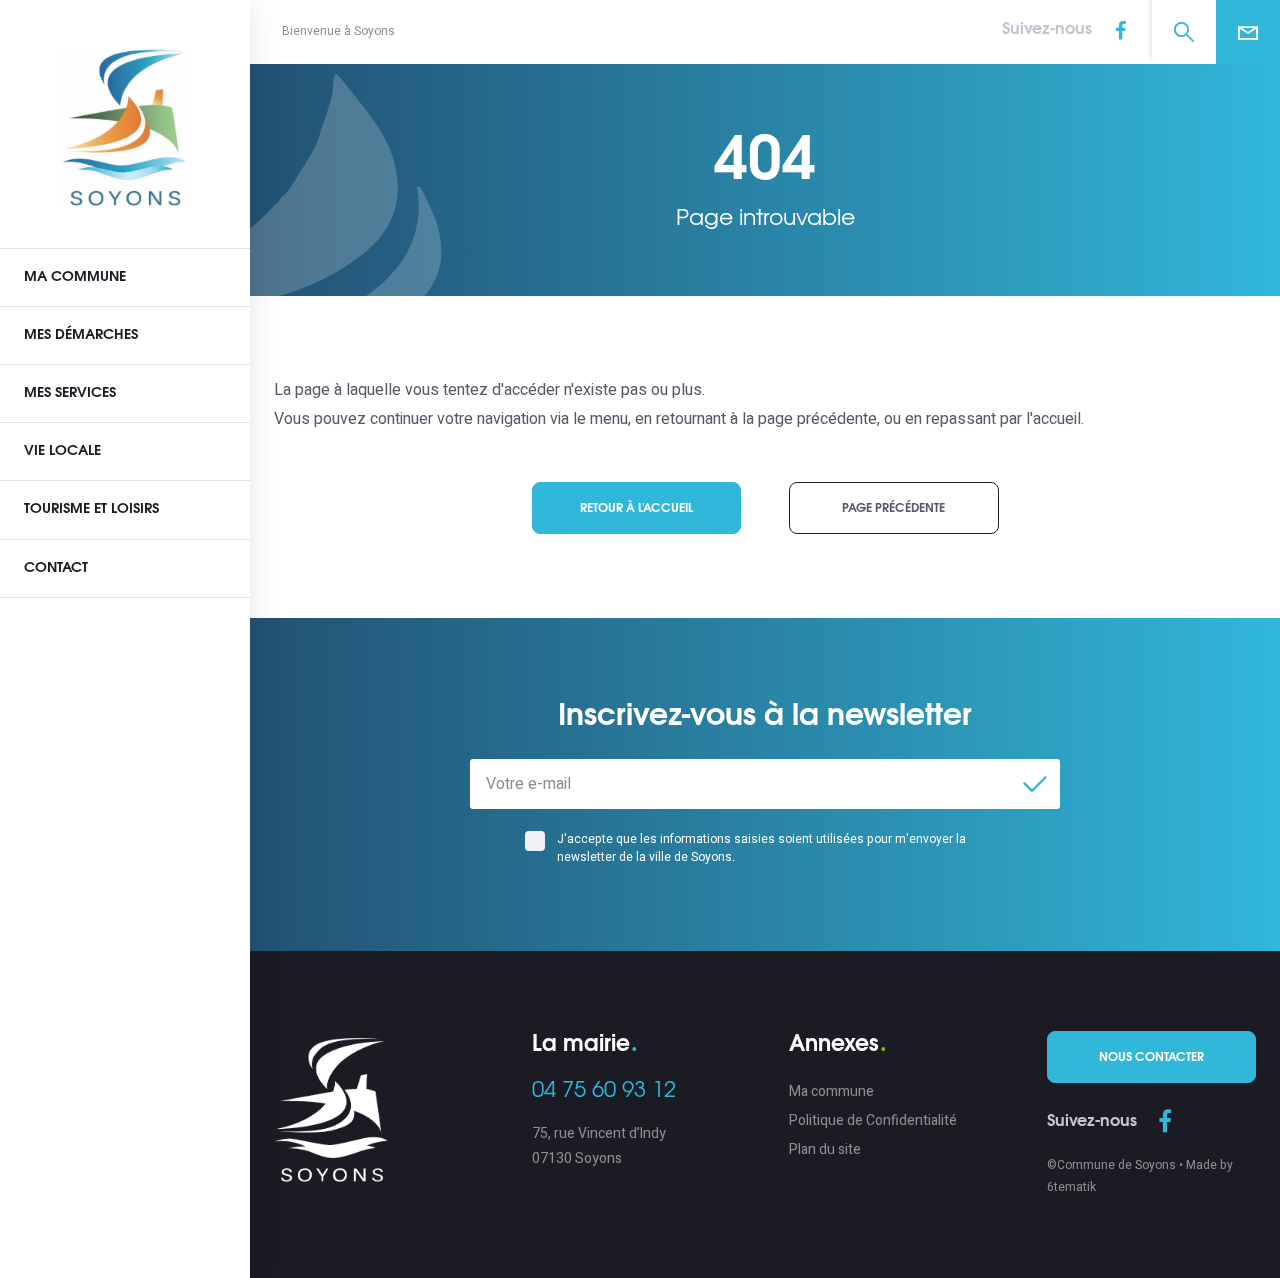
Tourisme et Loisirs (91, 509)
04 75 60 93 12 (604, 1090)
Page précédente (893, 508)
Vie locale (62, 451)
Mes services (70, 393)
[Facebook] (1120, 32)
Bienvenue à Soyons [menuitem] (338, 31)
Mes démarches (81, 335)
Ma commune (75, 277)
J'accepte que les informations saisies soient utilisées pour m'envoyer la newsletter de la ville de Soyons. (761, 848)
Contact (56, 568)
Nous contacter (1151, 1057)
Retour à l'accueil (636, 508)
